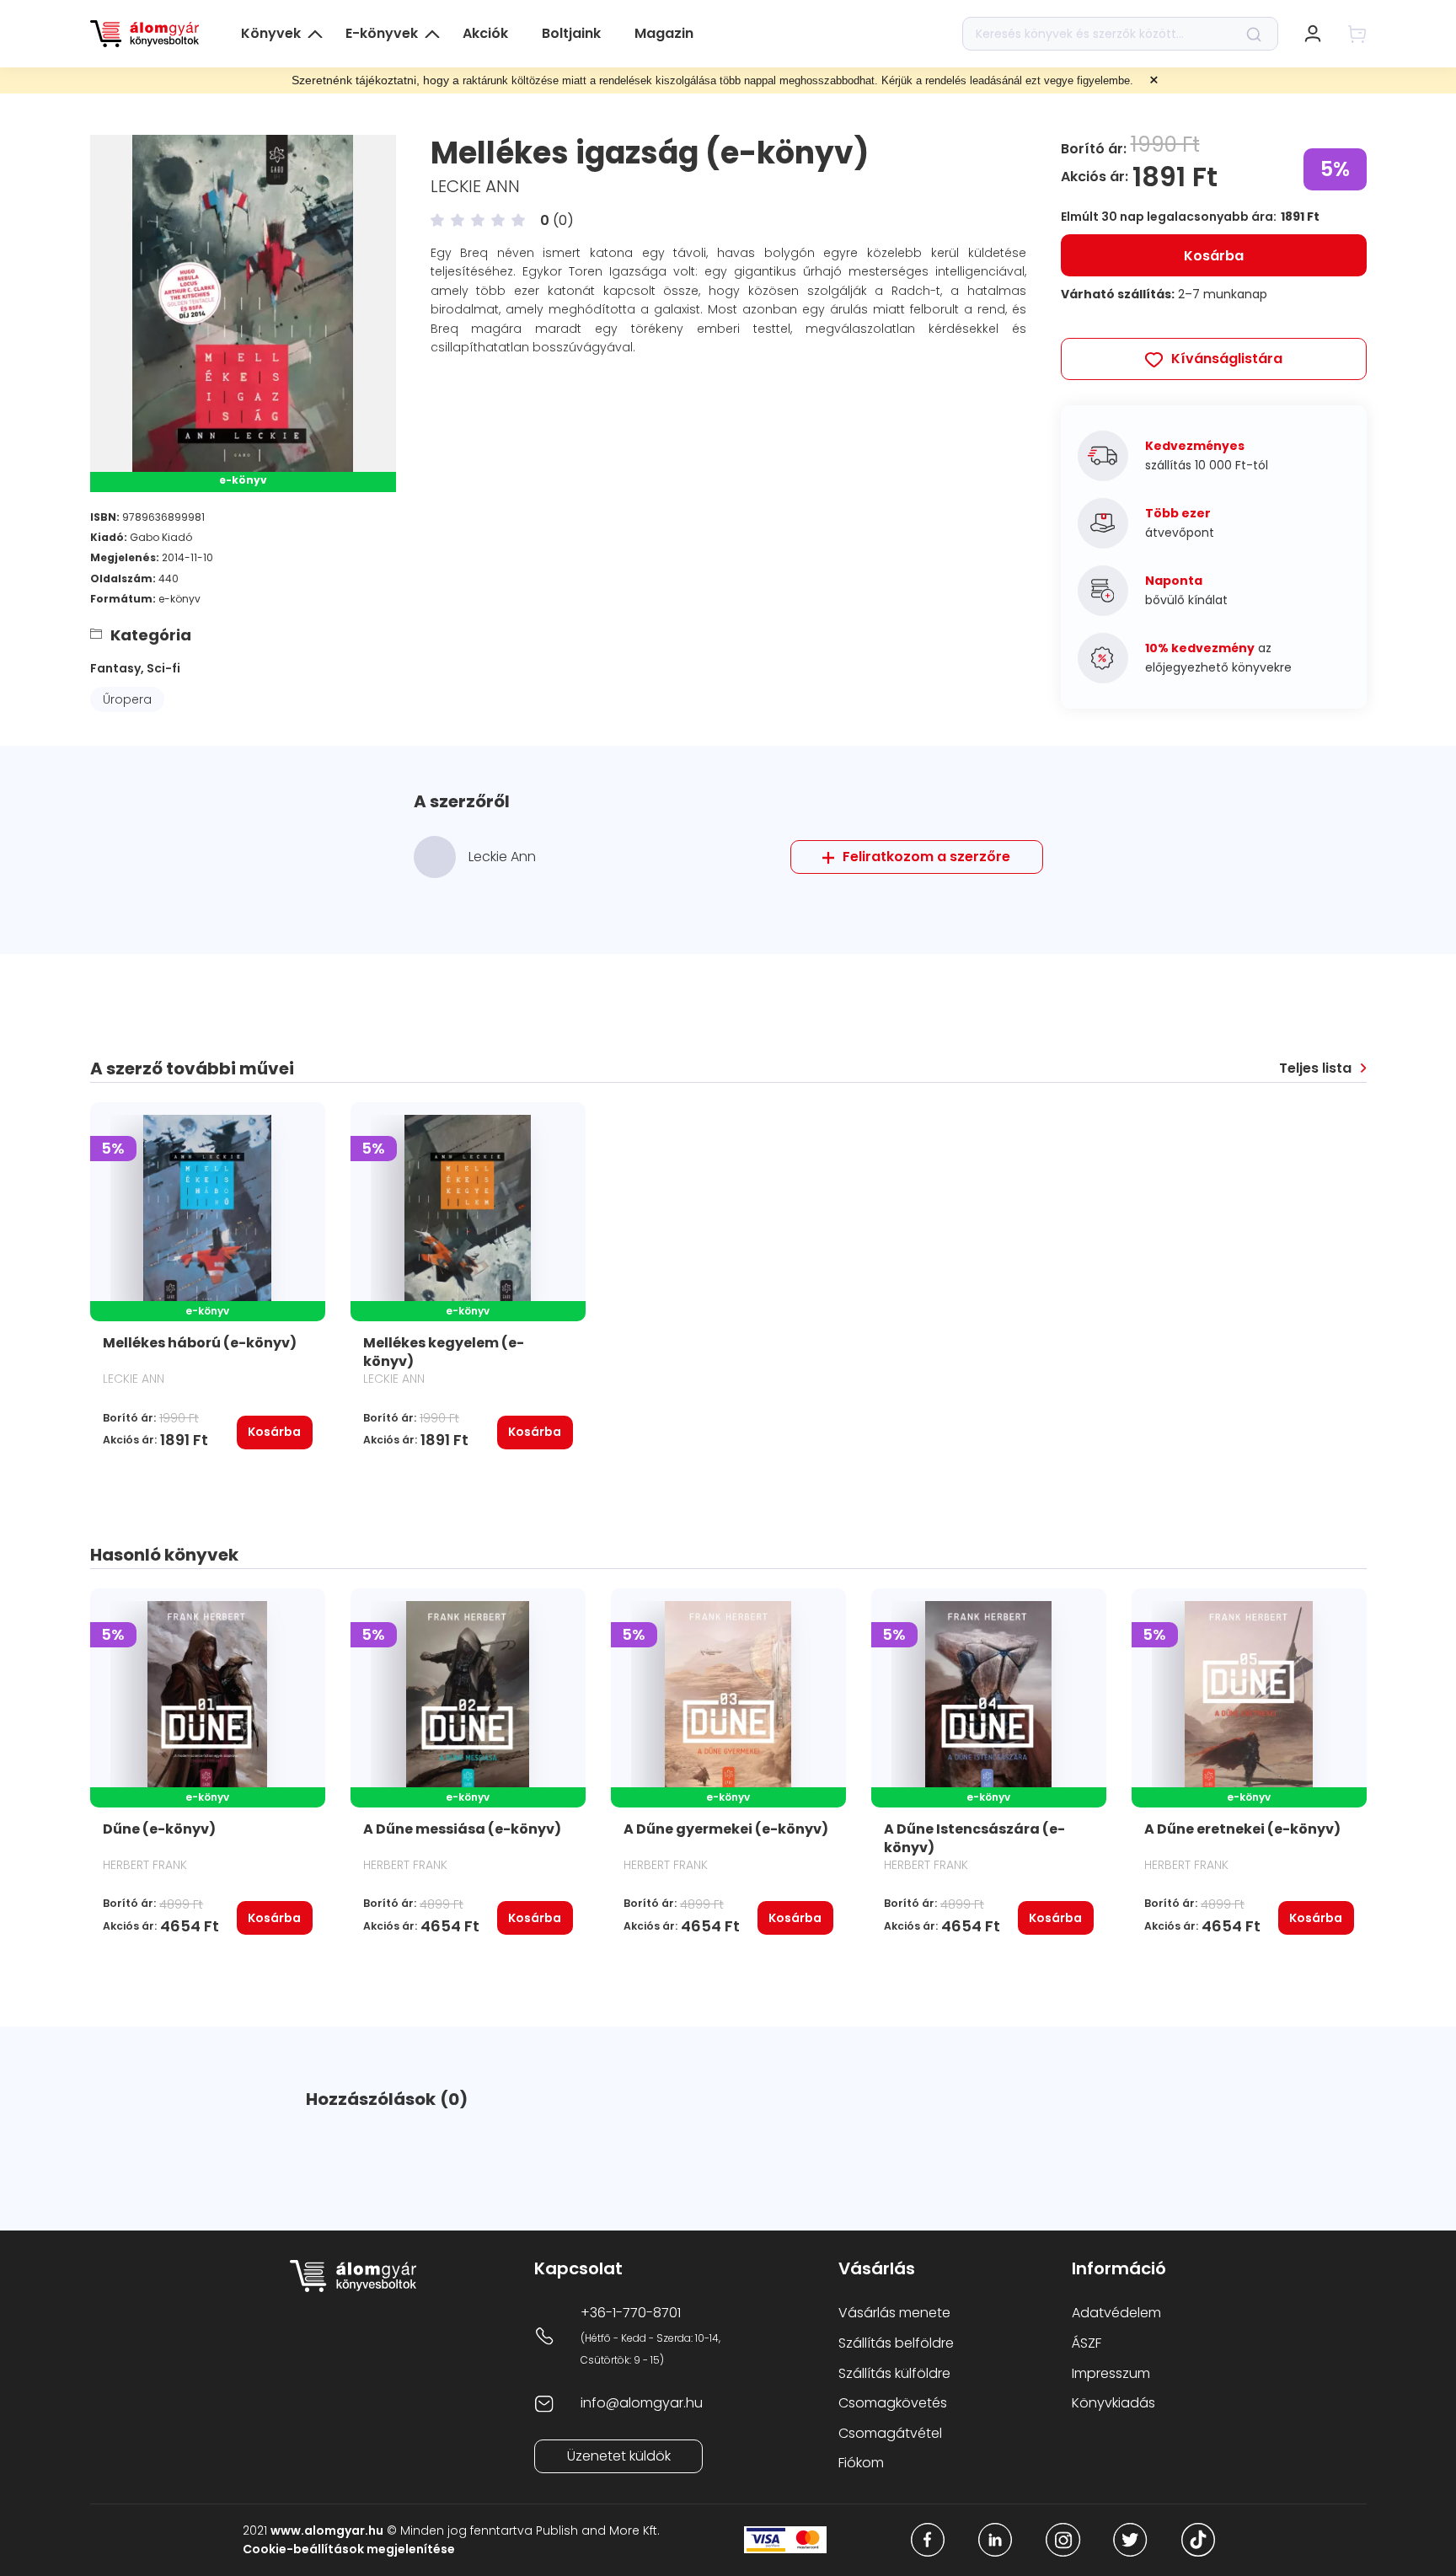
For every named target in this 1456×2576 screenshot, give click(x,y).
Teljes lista (1315, 1068)
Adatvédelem (1116, 2313)
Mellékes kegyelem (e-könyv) (444, 1352)
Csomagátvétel (890, 2433)
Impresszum (1111, 2373)
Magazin (664, 33)
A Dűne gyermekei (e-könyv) (726, 1829)
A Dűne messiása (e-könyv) (462, 1829)
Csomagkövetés (893, 2403)
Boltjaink (571, 33)
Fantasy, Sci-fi (135, 668)
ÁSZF (1087, 2343)
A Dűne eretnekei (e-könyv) (1242, 1829)
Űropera (127, 699)
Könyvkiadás (1113, 2403)
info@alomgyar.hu (642, 2403)
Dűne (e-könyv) (159, 1829)
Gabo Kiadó (161, 537)
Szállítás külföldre (894, 2373)
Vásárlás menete (894, 2313)
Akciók (485, 33)
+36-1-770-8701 (631, 2313)
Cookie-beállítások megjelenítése (349, 2549)
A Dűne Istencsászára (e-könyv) (974, 1838)
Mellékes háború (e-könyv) (200, 1343)
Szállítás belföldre (896, 2343)
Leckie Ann (475, 186)
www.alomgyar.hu (327, 2530)
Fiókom (861, 2463)
